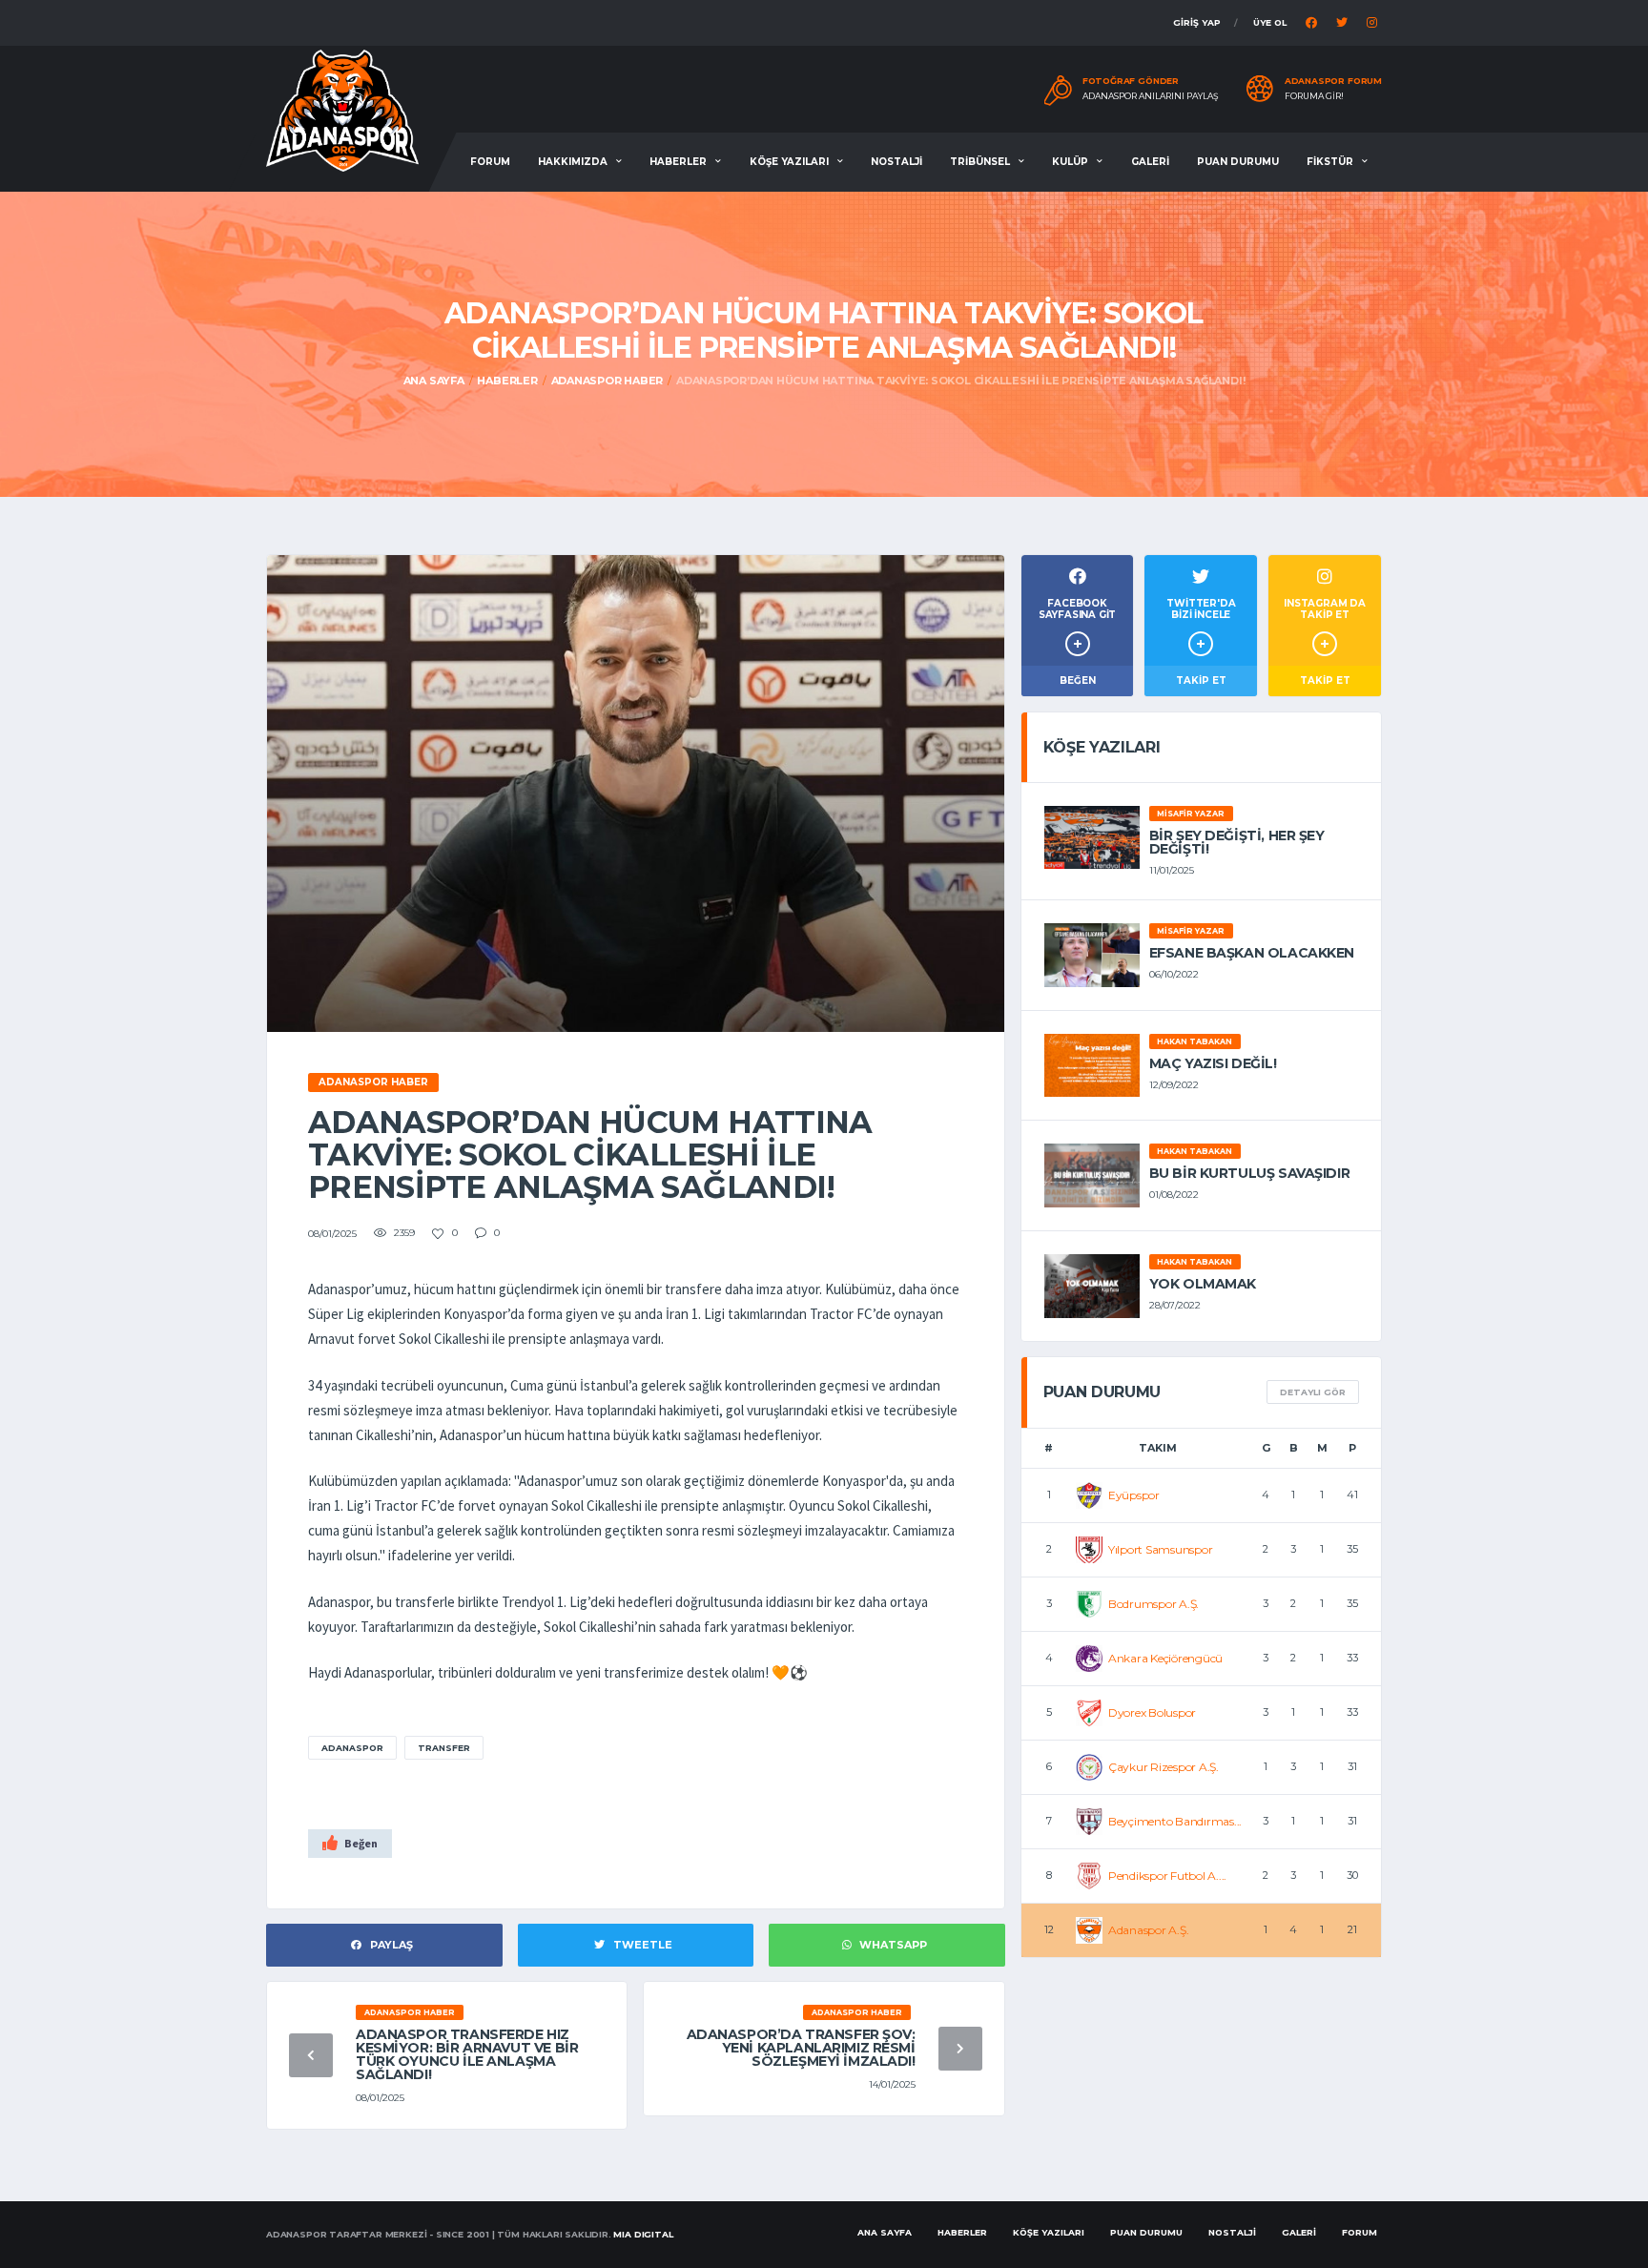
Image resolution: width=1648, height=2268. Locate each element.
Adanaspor (352, 1748)
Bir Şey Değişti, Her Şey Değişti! (1237, 842)
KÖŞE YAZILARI (789, 162)
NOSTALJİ (896, 162)
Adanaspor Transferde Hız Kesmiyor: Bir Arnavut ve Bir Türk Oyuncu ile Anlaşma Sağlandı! (467, 2054)
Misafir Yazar (1191, 814)
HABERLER (678, 162)
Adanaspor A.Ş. (1149, 1930)
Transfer (444, 1748)
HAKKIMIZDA (573, 162)
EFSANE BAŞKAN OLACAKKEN (1252, 953)
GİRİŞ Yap (1197, 22)
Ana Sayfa (434, 381)
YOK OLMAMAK (1203, 1284)
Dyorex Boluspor (1152, 1712)
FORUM (490, 162)
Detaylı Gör (1313, 1392)
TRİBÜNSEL (980, 162)
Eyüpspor (1134, 1495)
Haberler (507, 381)
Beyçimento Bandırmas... (1175, 1821)
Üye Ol (1270, 22)
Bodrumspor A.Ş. (1154, 1604)
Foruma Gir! (1314, 96)
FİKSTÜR (1330, 162)
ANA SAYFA (885, 2232)
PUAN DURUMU (1238, 162)
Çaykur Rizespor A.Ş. (1164, 1767)
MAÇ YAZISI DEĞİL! (1213, 1063)
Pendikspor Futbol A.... (1167, 1876)
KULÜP (1070, 162)
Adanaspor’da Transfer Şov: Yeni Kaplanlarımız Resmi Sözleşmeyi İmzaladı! (801, 2048)
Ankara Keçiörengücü (1165, 1658)
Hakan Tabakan (1195, 1041)
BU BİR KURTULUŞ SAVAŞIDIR (1250, 1173)
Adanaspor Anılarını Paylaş (1151, 96)
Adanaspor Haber (608, 381)
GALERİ (1150, 162)
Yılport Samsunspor (1161, 1549)
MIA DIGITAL (643, 2234)
